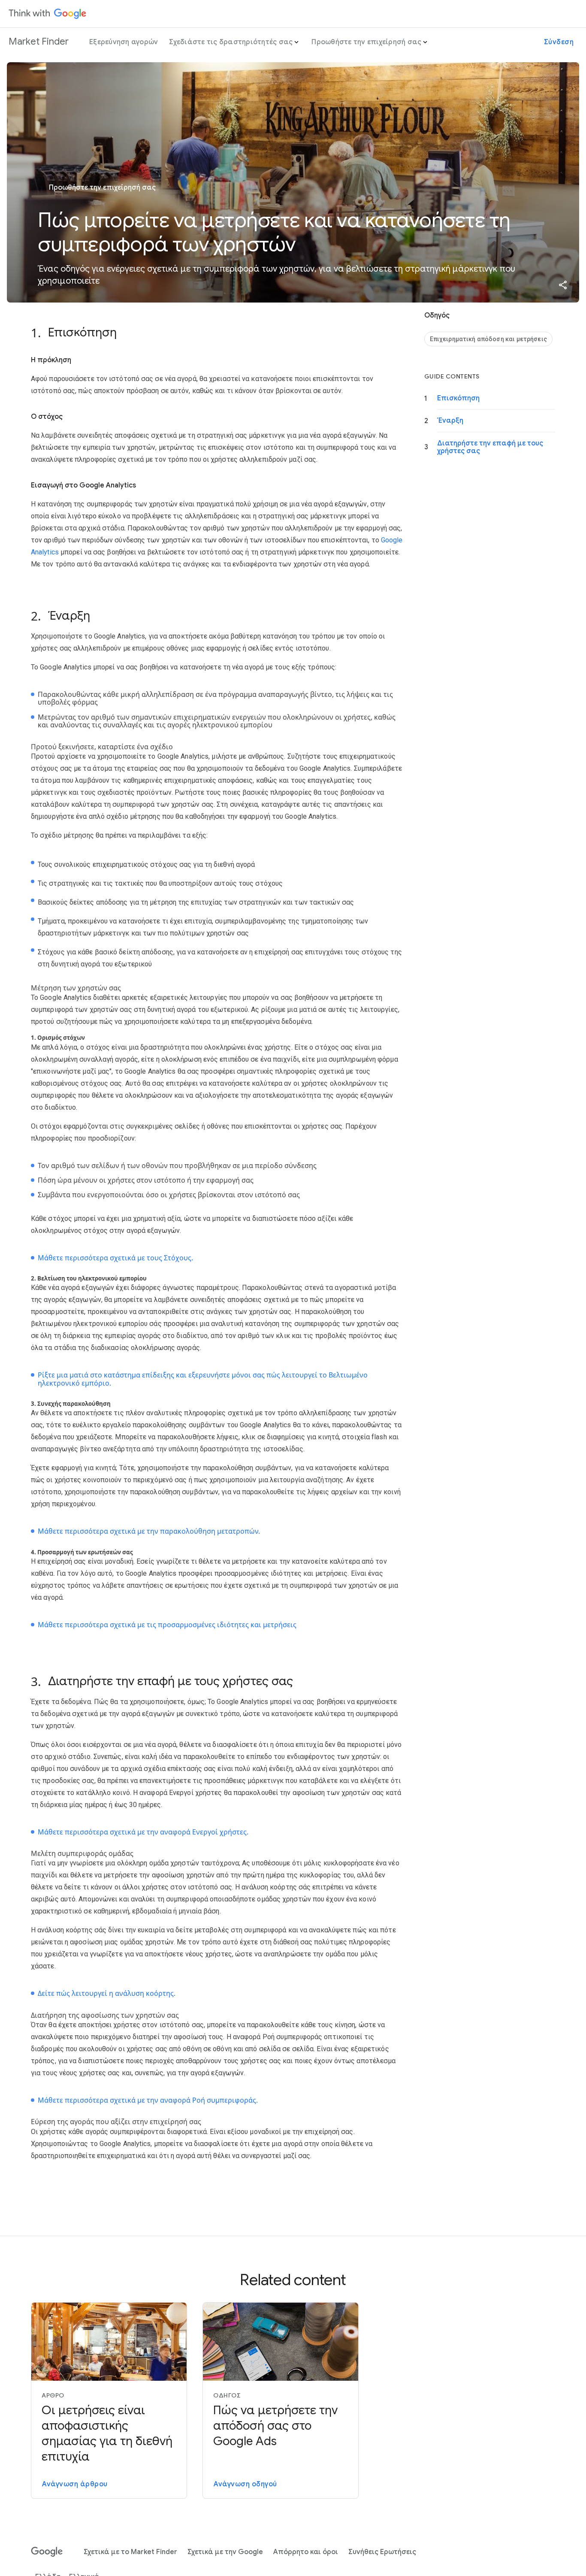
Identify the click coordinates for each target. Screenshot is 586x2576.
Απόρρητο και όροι (306, 2552)
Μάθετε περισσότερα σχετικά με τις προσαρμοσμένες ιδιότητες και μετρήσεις (167, 1625)
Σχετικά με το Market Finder (130, 2552)
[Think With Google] (48, 14)
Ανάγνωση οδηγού (245, 2484)
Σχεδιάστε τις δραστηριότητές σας (231, 42)
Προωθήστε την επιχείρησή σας (366, 42)
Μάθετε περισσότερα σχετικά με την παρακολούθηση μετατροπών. (149, 1531)
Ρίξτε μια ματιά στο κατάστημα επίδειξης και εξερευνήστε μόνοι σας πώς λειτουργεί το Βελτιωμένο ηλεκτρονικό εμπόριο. (203, 1379)
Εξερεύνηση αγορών (124, 42)
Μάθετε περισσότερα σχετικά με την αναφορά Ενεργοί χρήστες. (143, 1832)
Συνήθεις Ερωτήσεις (382, 2552)
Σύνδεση (559, 42)
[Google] (47, 2552)
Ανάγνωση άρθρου (75, 2484)
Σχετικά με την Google (225, 2552)
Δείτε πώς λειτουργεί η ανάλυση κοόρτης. (107, 1993)
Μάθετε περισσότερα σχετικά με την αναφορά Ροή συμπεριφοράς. (148, 2100)
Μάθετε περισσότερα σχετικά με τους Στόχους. (115, 1258)
